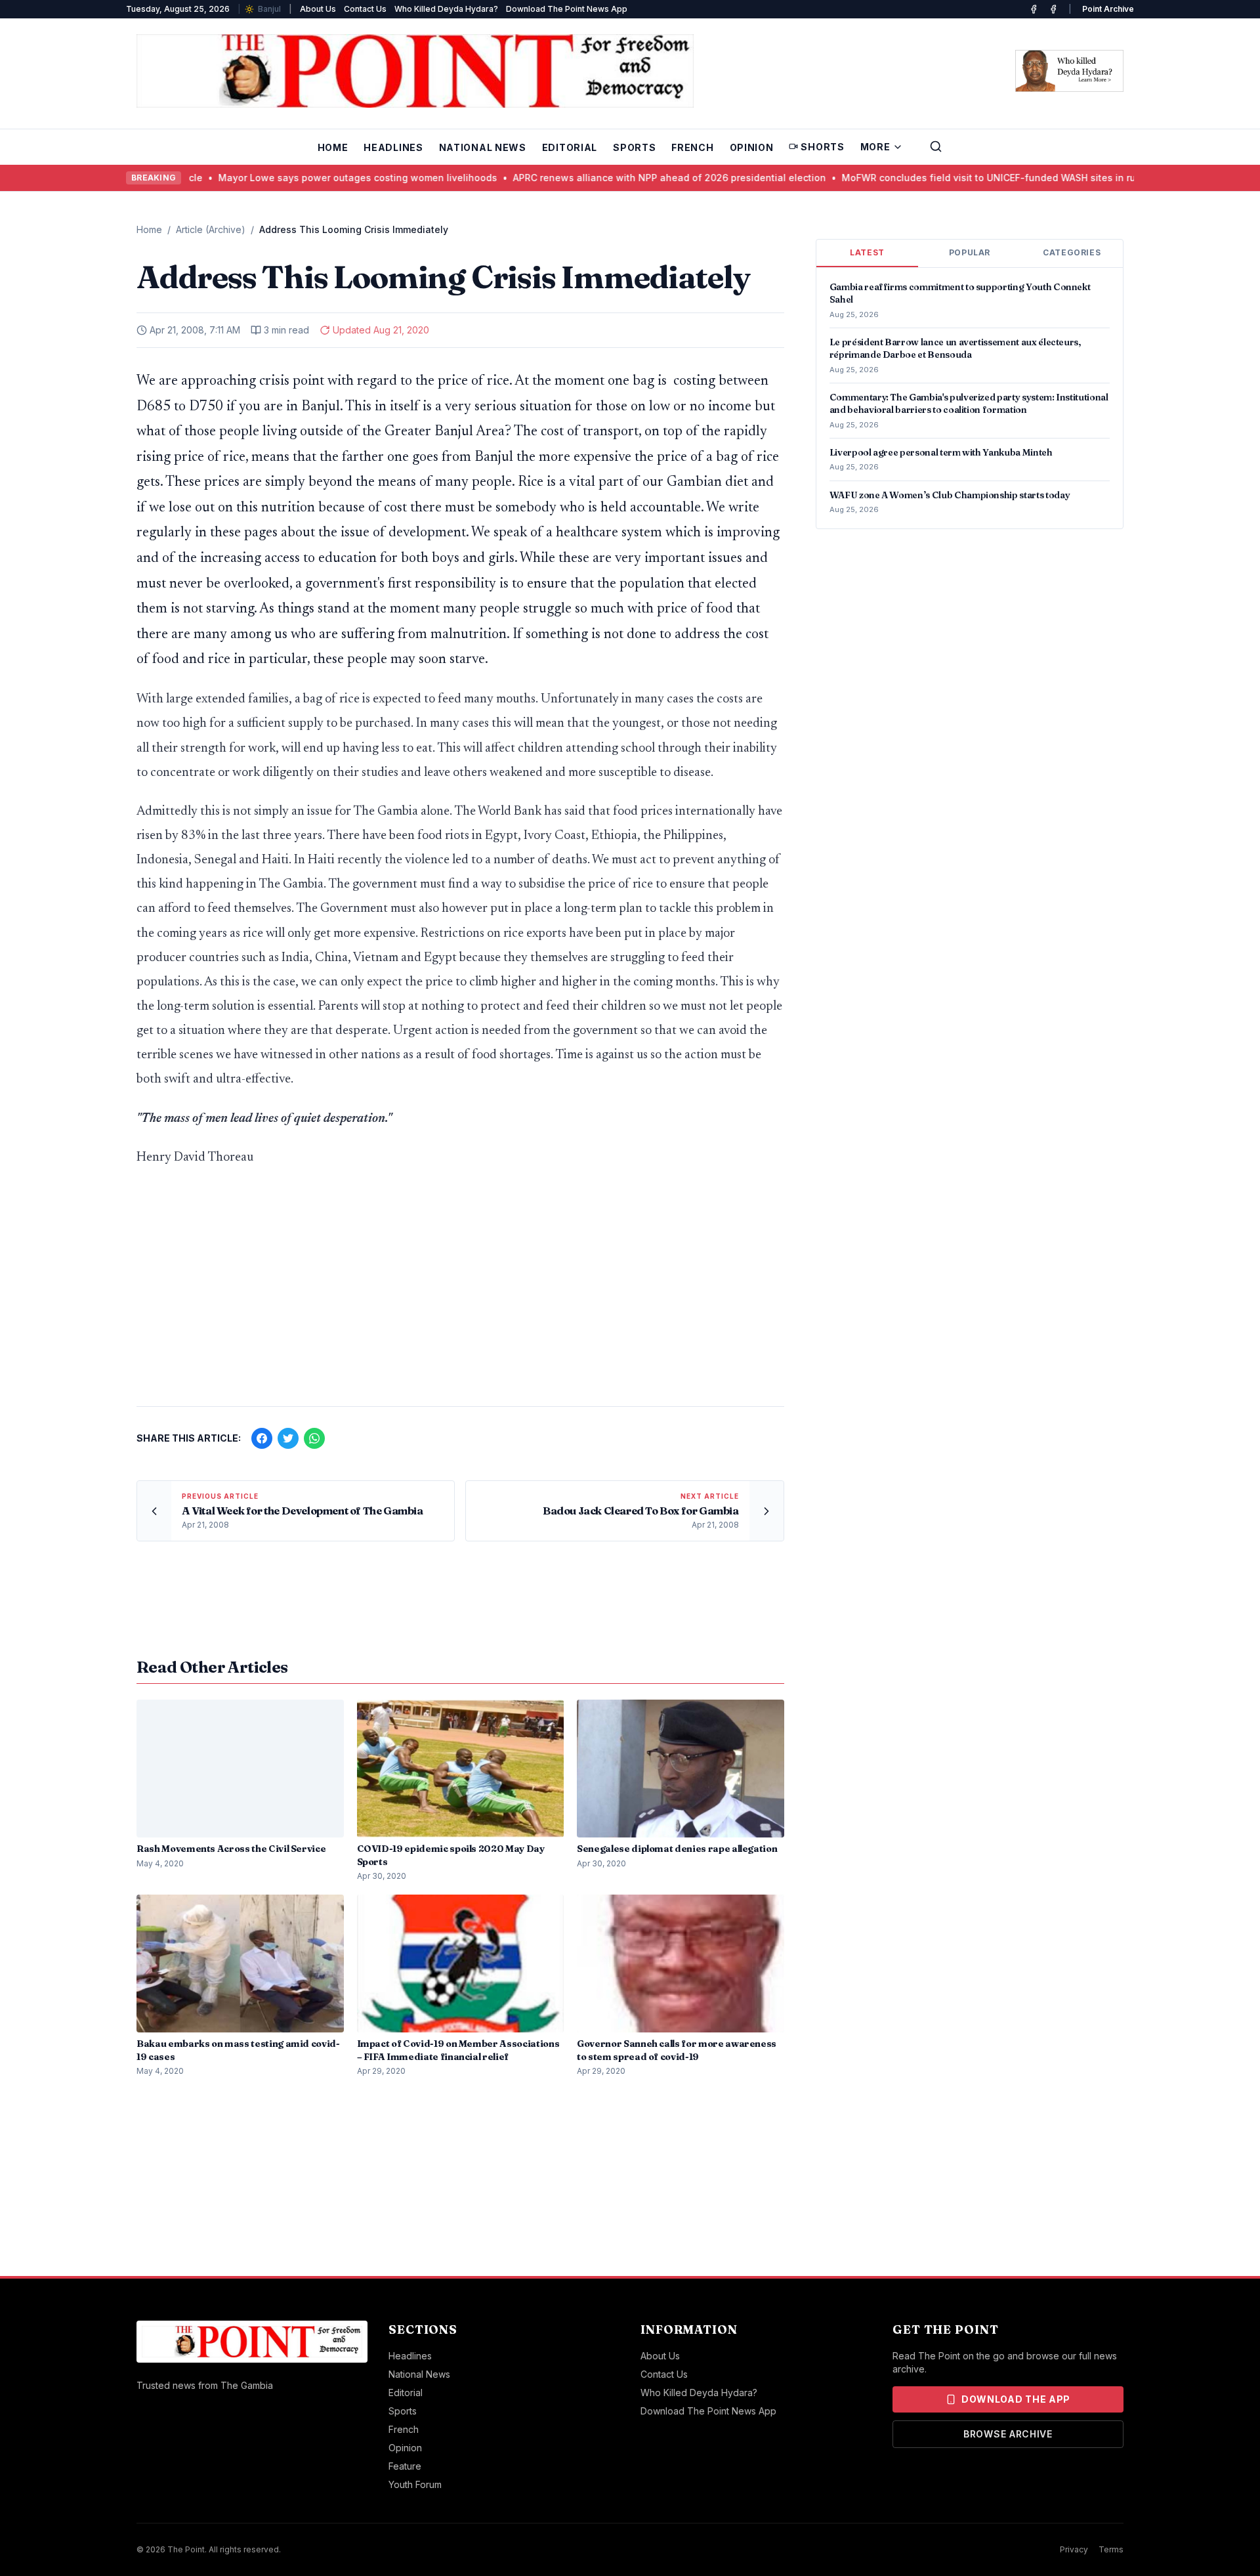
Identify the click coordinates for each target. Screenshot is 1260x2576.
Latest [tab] (867, 252)
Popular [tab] (970, 252)
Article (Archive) (211, 229)
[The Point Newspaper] (1053, 9)
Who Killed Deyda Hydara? (446, 9)
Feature (405, 2466)
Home (333, 147)
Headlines (393, 147)
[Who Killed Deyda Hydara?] (1069, 71)
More (875, 147)
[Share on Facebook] (262, 1438)
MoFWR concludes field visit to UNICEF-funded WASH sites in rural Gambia (937, 178)
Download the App (1016, 2399)
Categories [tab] (1072, 252)
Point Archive (1108, 9)
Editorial (570, 147)
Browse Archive (1008, 2434)
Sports (634, 147)
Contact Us (365, 9)
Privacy (1074, 2549)
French (692, 147)
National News (483, 147)
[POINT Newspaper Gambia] (1034, 9)
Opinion (752, 147)
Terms (1111, 2549)
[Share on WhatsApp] (314, 1438)
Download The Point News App (567, 9)
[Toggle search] (936, 146)
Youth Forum (415, 2484)
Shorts (822, 147)
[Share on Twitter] (288, 1438)
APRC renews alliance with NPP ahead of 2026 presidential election (593, 178)
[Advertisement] (460, 1293)
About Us (318, 9)
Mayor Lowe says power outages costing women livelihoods (281, 178)
